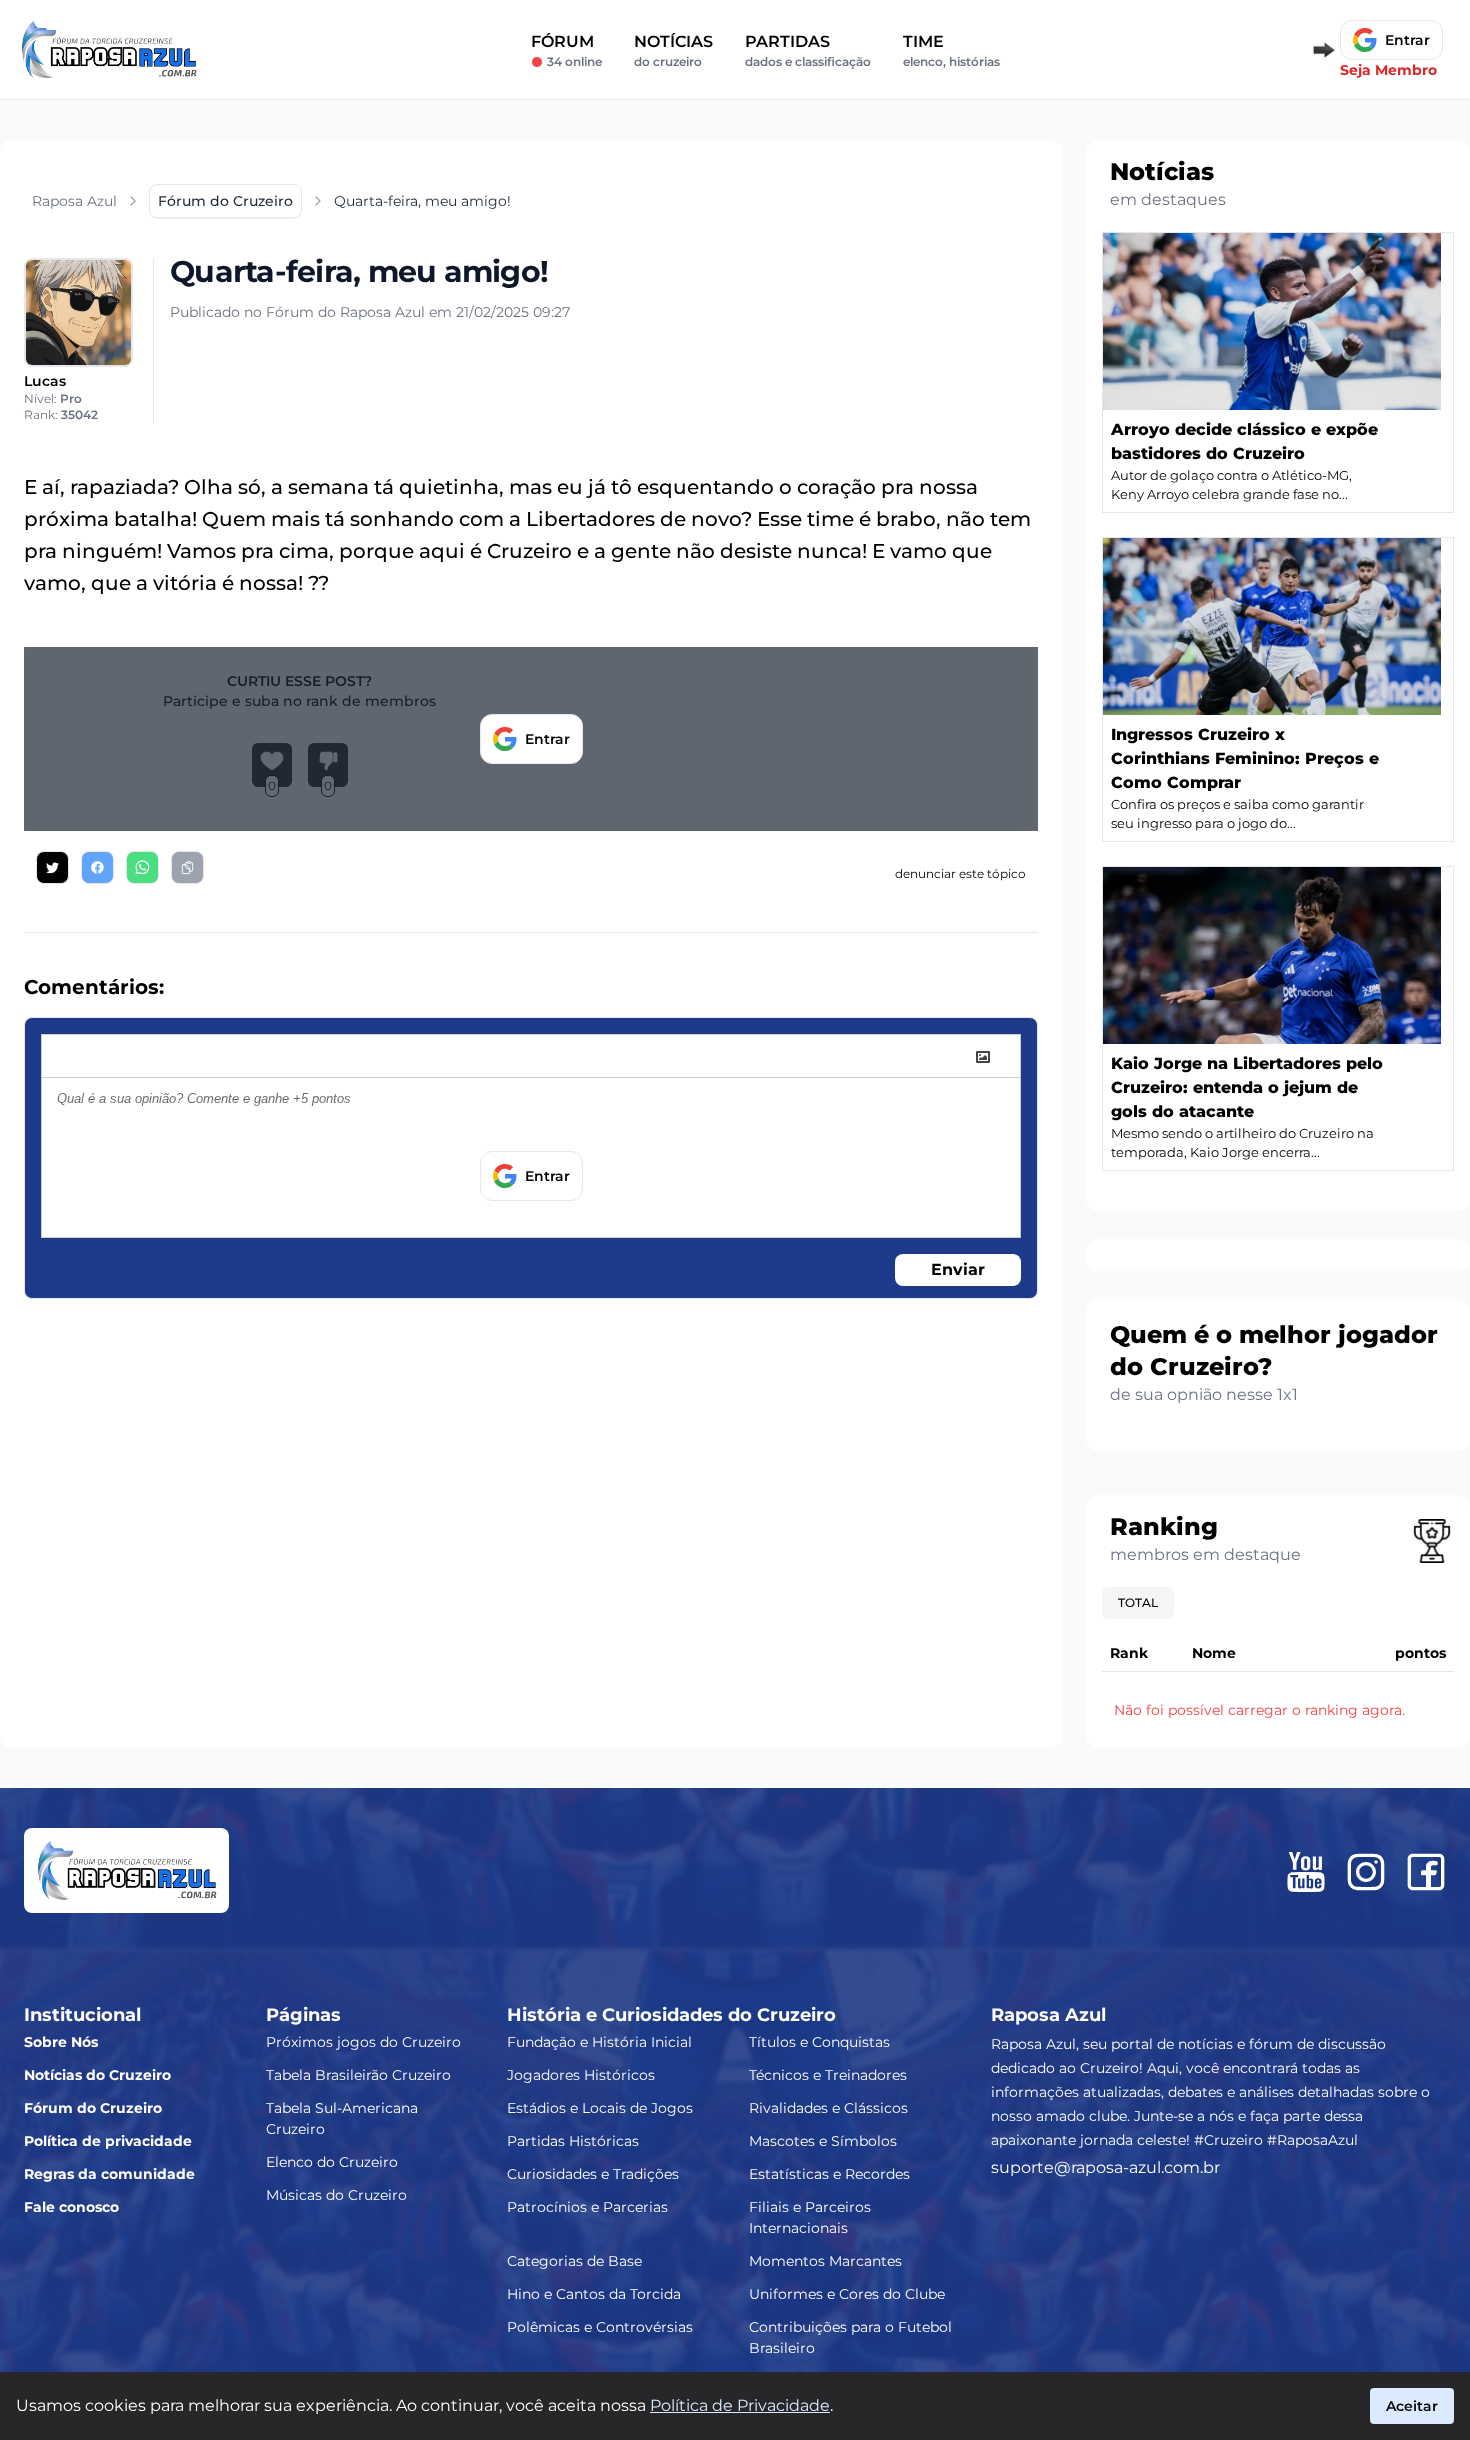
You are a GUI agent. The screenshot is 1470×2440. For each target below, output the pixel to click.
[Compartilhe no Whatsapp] (142, 867)
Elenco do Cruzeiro (332, 2162)
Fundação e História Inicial (599, 2042)
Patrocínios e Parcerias (587, 2207)
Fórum (566, 50)
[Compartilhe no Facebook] (97, 867)
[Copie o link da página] (187, 867)
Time (951, 50)
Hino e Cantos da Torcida (594, 2294)
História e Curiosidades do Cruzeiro (671, 2015)
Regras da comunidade (109, 2174)
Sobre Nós (61, 2042)
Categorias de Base (574, 2261)
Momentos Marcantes (825, 2261)
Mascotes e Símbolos (823, 2141)
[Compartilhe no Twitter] (52, 867)
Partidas (808, 50)
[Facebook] (1426, 1872)
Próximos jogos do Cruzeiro (363, 2042)
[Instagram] (1366, 1872)
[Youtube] (1306, 1872)
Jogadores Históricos (581, 2075)
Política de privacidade (108, 2141)
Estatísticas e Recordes (829, 2174)
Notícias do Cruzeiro (97, 2075)
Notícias (673, 50)
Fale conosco (71, 2207)
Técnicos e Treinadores (828, 2075)
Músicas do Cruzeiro (336, 2195)
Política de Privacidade (740, 2405)
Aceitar (1412, 2406)
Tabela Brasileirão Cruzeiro (358, 2075)
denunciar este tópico (960, 873)
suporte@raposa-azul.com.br (1105, 2167)
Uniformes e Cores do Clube (847, 2294)
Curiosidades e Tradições (593, 2174)
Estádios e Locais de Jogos (600, 2108)
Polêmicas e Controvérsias (600, 2327)
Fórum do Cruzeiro (93, 2108)
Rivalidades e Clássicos (828, 2108)
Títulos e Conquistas (819, 2042)
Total (1138, 1602)
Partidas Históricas (573, 2141)
